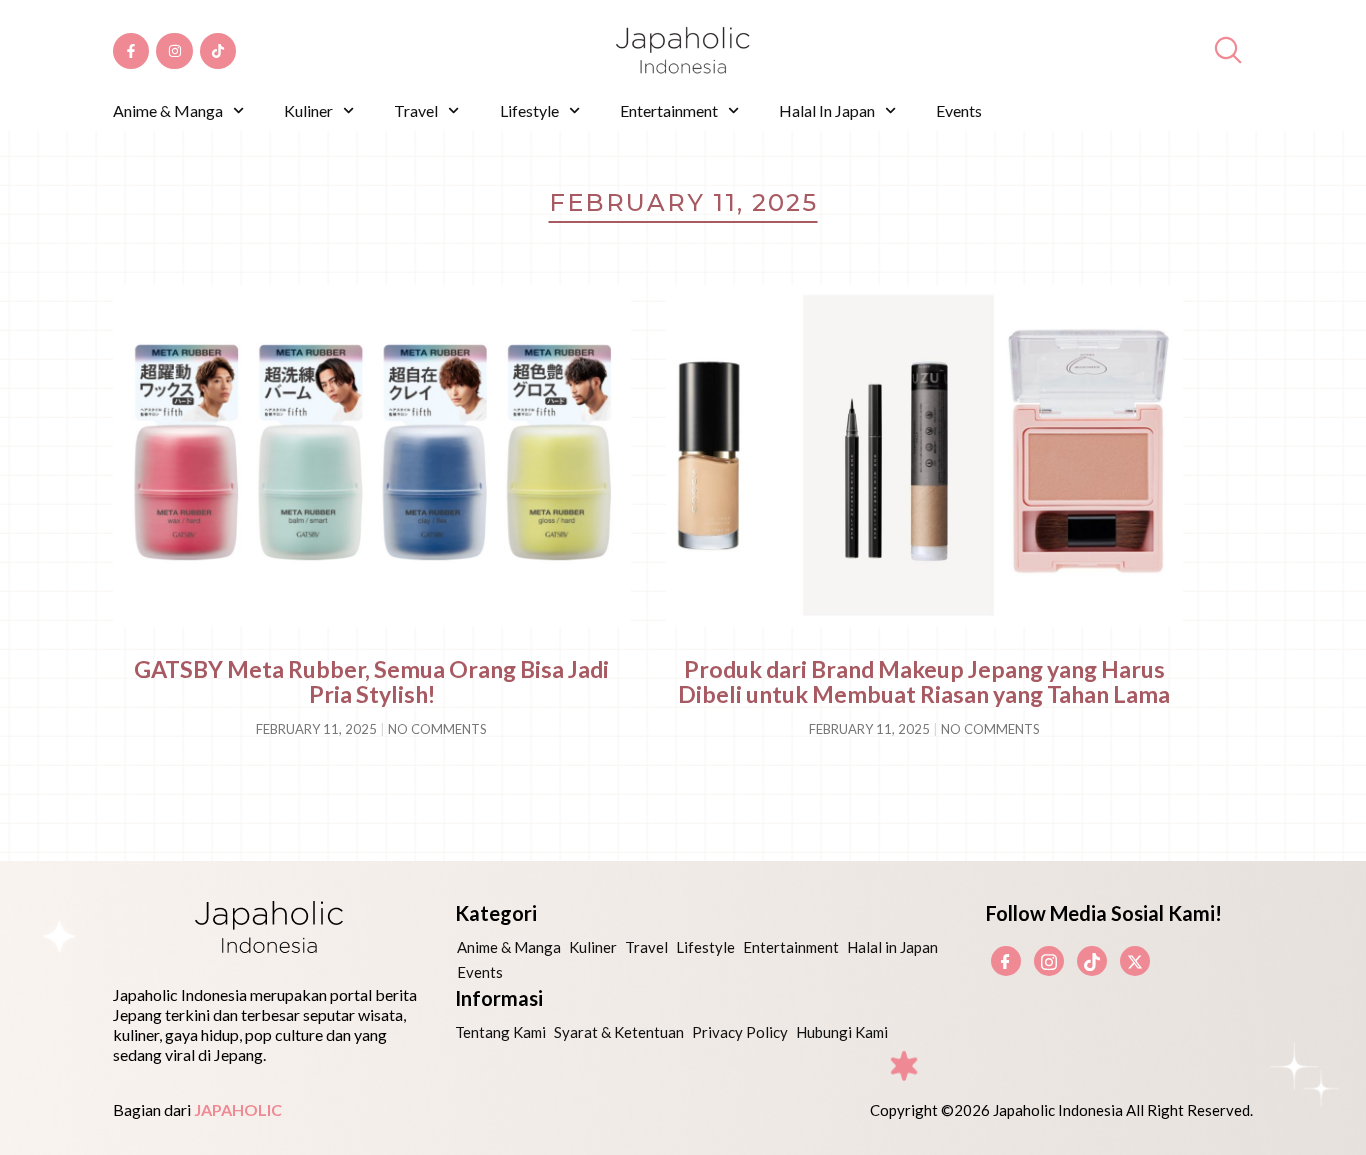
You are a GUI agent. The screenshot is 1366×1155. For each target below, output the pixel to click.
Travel (416, 110)
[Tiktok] (218, 51)
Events (959, 110)
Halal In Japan (827, 110)
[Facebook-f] (131, 51)
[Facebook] (1006, 961)
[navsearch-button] (1228, 51)
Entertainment (669, 110)
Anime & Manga (168, 110)
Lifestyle (529, 110)
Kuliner (308, 110)
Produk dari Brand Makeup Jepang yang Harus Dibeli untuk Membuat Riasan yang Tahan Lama (924, 681)
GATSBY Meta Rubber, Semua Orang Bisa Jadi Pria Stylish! (371, 681)
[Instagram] (174, 51)
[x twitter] (1135, 961)
